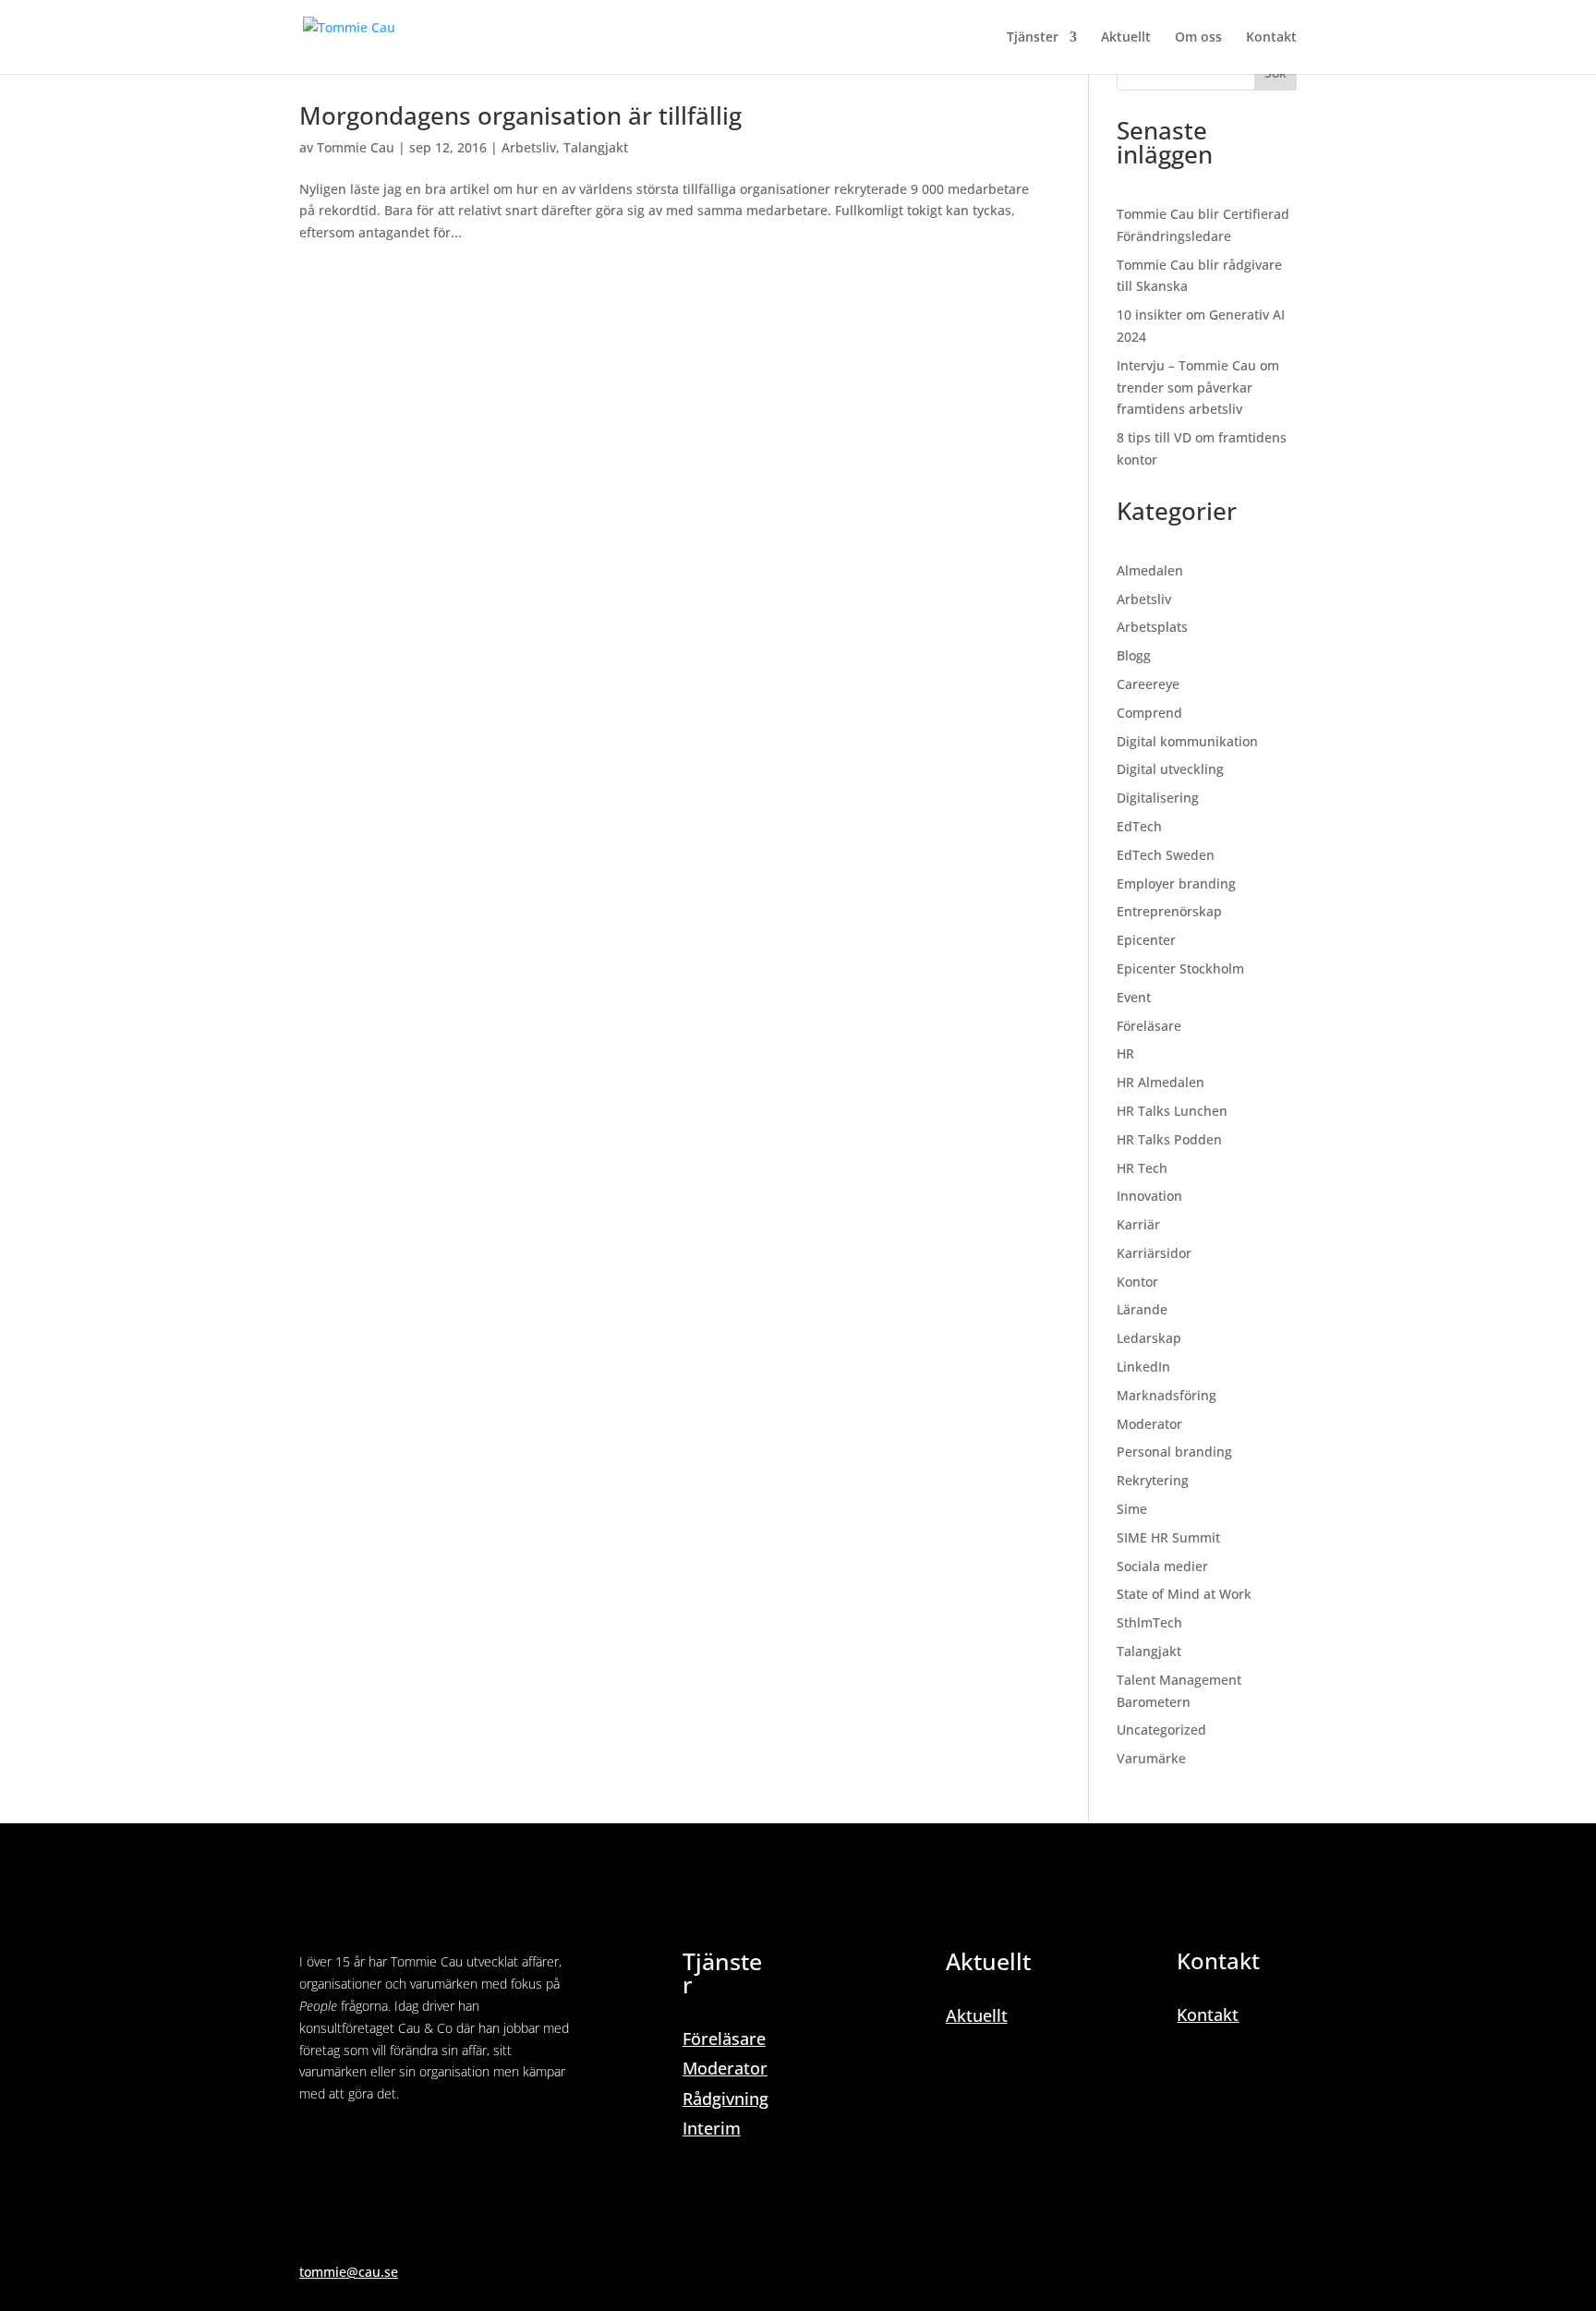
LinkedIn (1143, 1367)
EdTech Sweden (1166, 855)
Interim (712, 2128)
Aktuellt (1126, 38)
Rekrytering (1153, 1480)
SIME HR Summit (1168, 1537)
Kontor (1137, 1282)
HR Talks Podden (1169, 1139)
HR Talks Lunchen (1172, 1111)
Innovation (1149, 1196)
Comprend (1149, 713)
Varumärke (1151, 1758)
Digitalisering (1158, 798)
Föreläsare (1149, 1026)
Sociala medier (1162, 1566)
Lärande (1142, 1309)
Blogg (1134, 655)
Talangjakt (596, 147)
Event (1134, 997)
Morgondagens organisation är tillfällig (520, 115)
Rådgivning (725, 2099)
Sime (1132, 1509)
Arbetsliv (529, 147)
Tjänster (1033, 38)
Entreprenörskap (1169, 911)
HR (1125, 1053)
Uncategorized (1161, 1730)
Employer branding (1176, 883)
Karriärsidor (1154, 1253)
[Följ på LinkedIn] (314, 2148)
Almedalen (1150, 570)
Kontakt (1271, 38)
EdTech (1139, 826)
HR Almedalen (1161, 1082)
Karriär (1138, 1224)
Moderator (1149, 1424)
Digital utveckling (1170, 769)
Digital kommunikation (1187, 741)
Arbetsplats (1152, 627)
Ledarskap (1149, 1338)
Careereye (1148, 684)
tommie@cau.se (349, 2272)
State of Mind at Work (1184, 1594)
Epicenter (1146, 940)
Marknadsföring (1167, 1395)
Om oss (1198, 38)
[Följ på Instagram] (351, 2148)
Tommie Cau (356, 147)
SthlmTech (1149, 1622)
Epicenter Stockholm (1180, 968)
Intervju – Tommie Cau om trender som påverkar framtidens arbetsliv (1198, 387)
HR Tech (1142, 1168)
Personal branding (1174, 1452)
